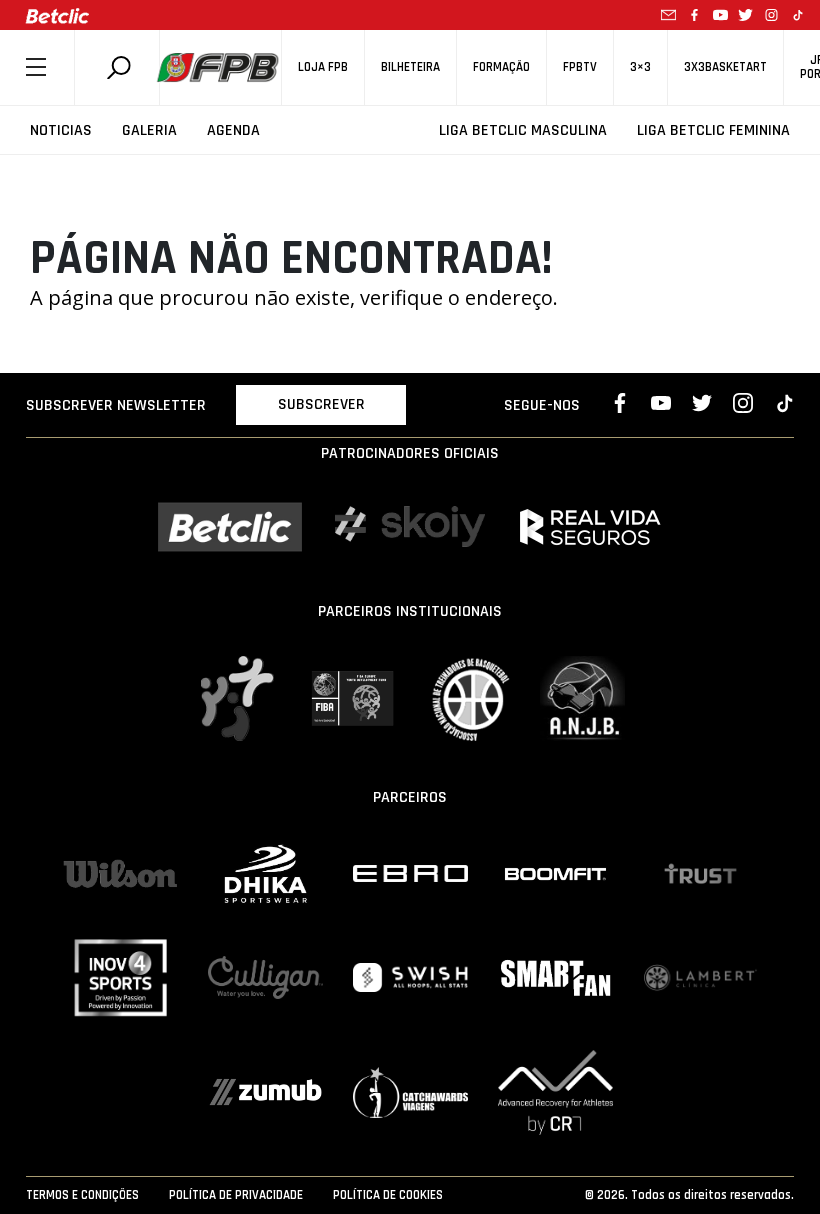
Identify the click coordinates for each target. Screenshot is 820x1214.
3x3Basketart (725, 67)
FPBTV (580, 67)
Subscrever (321, 404)
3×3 (640, 67)
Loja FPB (323, 67)
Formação (501, 67)
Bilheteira (410, 67)
